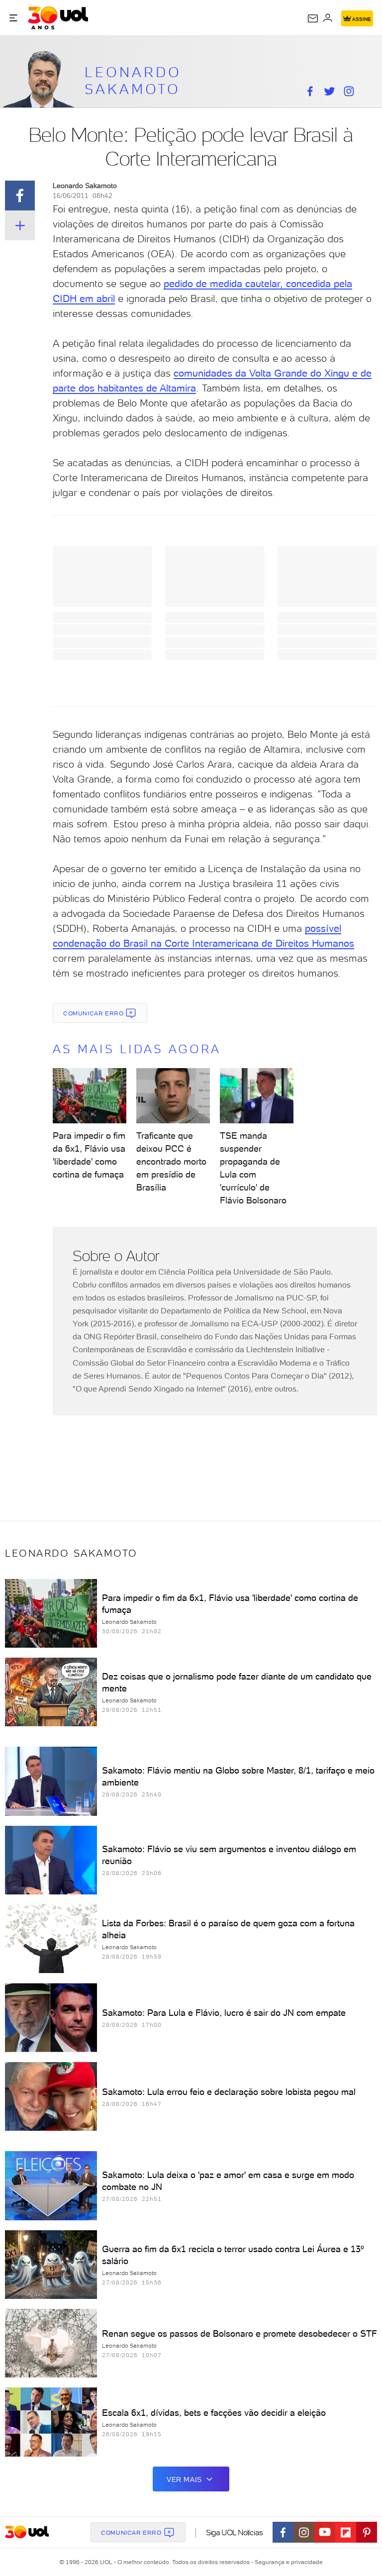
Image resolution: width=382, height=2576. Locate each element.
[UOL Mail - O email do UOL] (313, 18)
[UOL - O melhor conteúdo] (58, 18)
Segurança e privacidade (287, 2562)
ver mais (184, 2479)
